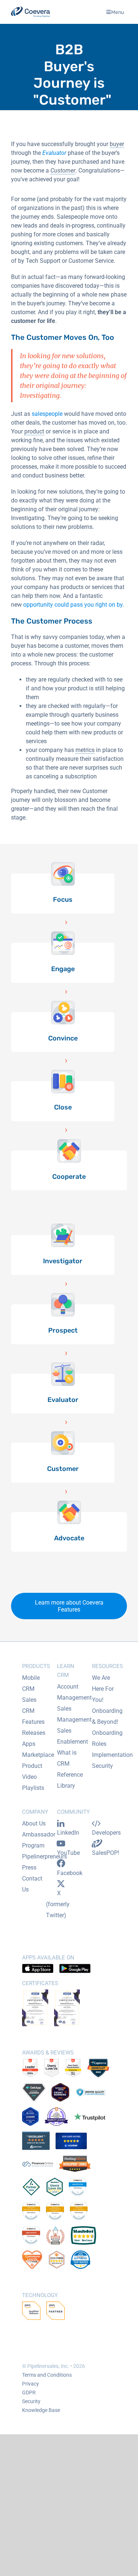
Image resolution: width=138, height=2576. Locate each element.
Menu (118, 12)
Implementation (112, 1755)
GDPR (29, 2392)
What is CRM (67, 1758)
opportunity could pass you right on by (73, 605)
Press (29, 1867)
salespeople (47, 414)
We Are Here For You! (103, 1689)
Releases (34, 1733)
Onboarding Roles (107, 1738)
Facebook (70, 1873)
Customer (63, 170)
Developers (106, 1833)
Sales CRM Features (33, 1711)
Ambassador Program (39, 1840)
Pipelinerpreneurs (45, 1856)
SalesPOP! (106, 1853)
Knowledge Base (41, 2410)
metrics (85, 750)
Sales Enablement (72, 1736)
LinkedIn (68, 1833)
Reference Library (70, 1780)
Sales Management (74, 1714)
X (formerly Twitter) (58, 1904)
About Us (34, 1823)
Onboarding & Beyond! (107, 1716)
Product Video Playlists (33, 1777)
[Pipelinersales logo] (31, 12)
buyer (117, 144)
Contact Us (32, 1884)
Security (102, 1766)
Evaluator (54, 153)
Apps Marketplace (38, 1749)
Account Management (74, 1692)
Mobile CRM (31, 1683)
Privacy (31, 2384)
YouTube (68, 1853)
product (34, 431)
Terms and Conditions (47, 2375)
